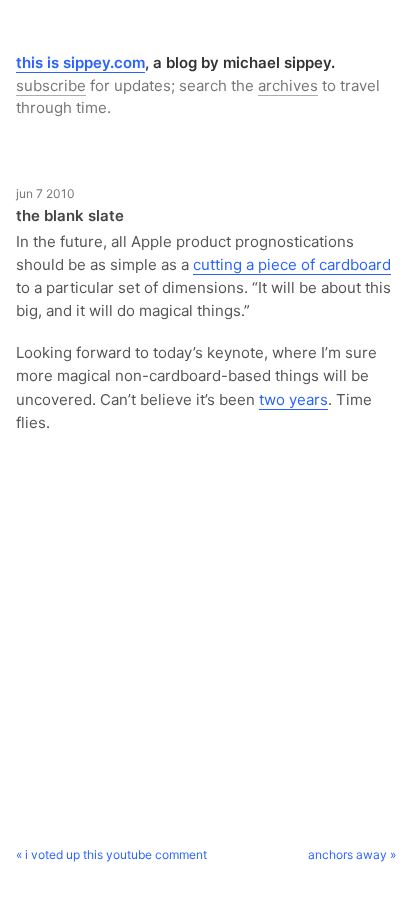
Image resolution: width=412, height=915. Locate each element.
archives (288, 85)
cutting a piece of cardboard (292, 264)
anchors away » (352, 854)
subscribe (51, 85)
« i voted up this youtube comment (111, 854)
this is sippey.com (80, 62)
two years (293, 399)
